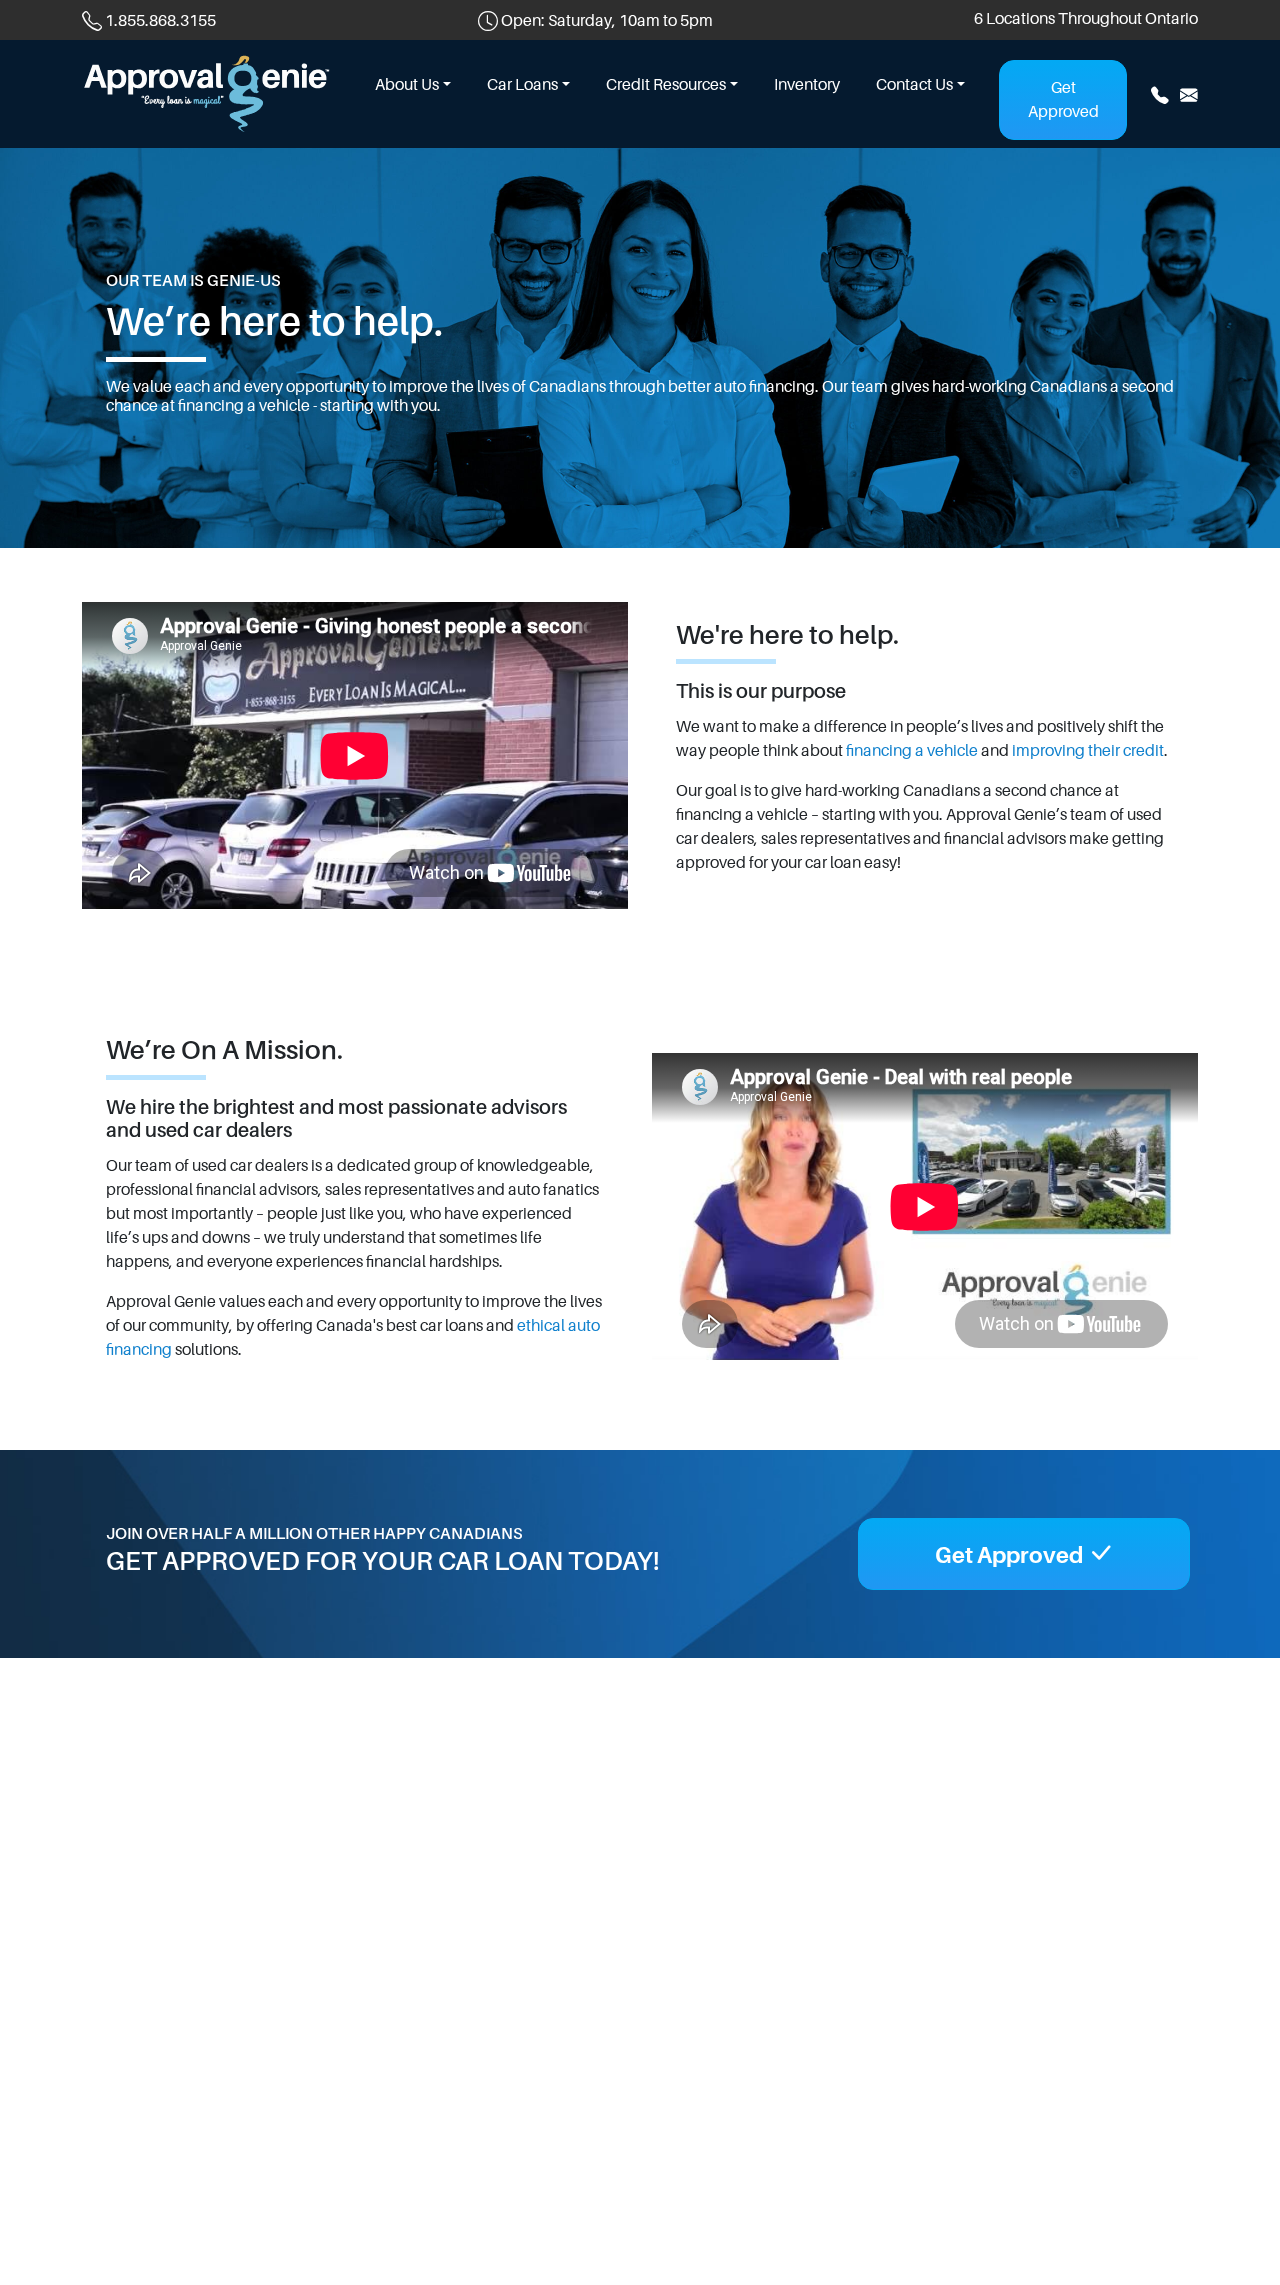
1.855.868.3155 (160, 21)
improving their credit (1088, 751)
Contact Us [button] (914, 85)
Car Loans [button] (522, 85)
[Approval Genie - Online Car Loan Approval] (207, 92)
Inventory (807, 85)
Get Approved (1063, 100)
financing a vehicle (912, 751)
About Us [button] (407, 85)
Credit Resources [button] (666, 85)
